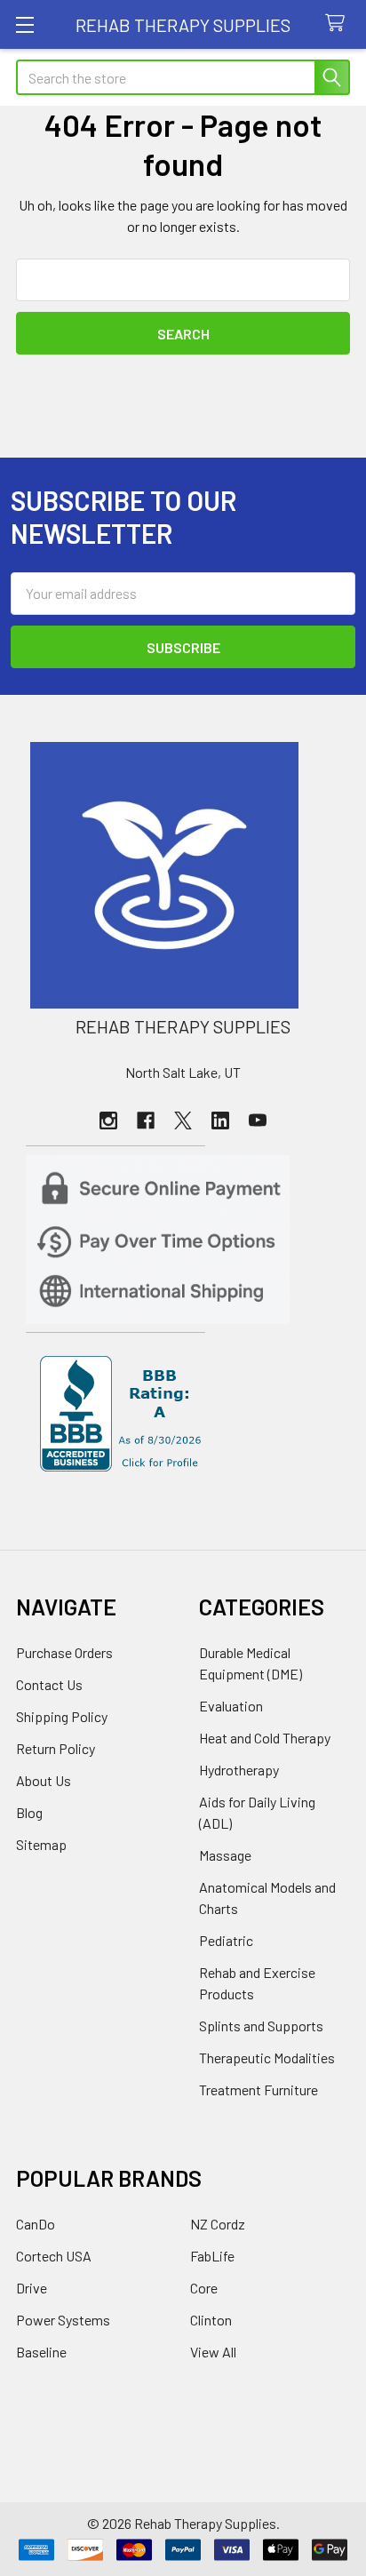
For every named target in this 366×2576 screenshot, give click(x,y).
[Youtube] (258, 1121)
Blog (29, 1812)
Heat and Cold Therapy (265, 1738)
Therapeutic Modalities (267, 2058)
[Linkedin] (220, 1121)
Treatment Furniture (259, 2090)
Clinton (211, 2320)
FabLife (212, 2256)
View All (213, 2352)
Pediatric (226, 1940)
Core (204, 2288)
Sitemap (41, 1844)
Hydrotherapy (239, 1770)
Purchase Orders (64, 1652)
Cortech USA (54, 2256)
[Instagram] (108, 1121)
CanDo (36, 2224)
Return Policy (56, 1748)
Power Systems (63, 2320)
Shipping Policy (62, 1716)
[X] (183, 1121)
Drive (32, 2288)
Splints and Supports (261, 2026)
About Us (44, 1780)
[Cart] (339, 24)
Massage (225, 1855)
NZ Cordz (218, 2224)
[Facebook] (146, 1121)
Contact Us (49, 1684)
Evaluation (231, 1706)
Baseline (41, 2352)
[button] (183, 875)
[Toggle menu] (24, 24)
